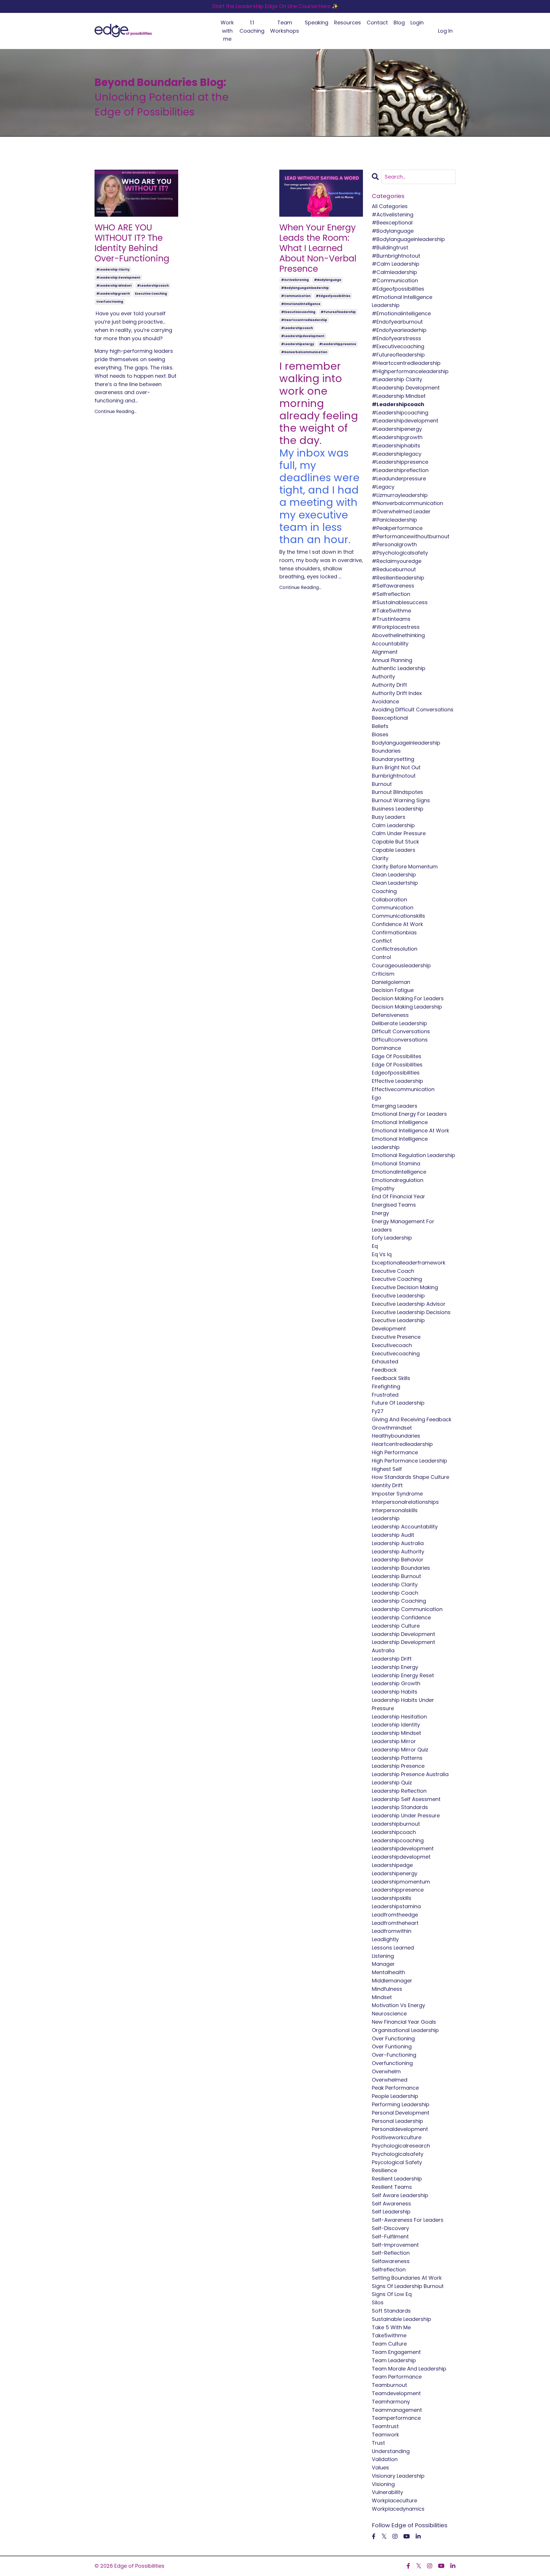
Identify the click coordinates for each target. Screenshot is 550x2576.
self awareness (391, 2204)
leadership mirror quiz (400, 1750)
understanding (391, 2451)
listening (383, 1956)
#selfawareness (393, 586)
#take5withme (391, 611)
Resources (347, 22)
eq (375, 1246)
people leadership (395, 2096)
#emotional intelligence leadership (402, 301)
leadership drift (392, 1659)
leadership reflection (399, 1791)
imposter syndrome (397, 1494)
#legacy (383, 487)
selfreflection (389, 2269)
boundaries (386, 751)
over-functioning (394, 2055)
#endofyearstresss (396, 338)
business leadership (398, 809)
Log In (445, 31)
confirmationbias (394, 932)
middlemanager (392, 1981)
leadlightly (385, 1939)
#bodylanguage (328, 280)
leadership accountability (405, 1527)
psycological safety (397, 2162)
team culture (389, 2344)
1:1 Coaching (252, 27)
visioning (383, 2484)
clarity (380, 858)
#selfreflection (391, 594)
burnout (382, 784)
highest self (387, 1469)
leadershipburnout (396, 1824)
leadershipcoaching (398, 1840)
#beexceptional (392, 223)
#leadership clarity (113, 270)
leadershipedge (392, 1865)
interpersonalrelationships (405, 1502)
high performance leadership (409, 1461)
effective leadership (397, 1081)
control (381, 957)
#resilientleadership (398, 578)
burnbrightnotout (394, 776)
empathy (383, 1188)
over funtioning (392, 2046)
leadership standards (400, 1807)
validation (385, 2459)
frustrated (385, 1395)
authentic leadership (399, 668)
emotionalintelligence (399, 1172)
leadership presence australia (410, 1774)
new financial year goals (404, 2022)
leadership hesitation (399, 1717)
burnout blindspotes (397, 792)
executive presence (396, 1337)
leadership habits (395, 1692)
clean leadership (394, 875)
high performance (395, 1452)
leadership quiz (392, 1783)
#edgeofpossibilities (333, 296)
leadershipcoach (394, 1832)
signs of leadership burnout (408, 2286)
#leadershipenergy (297, 344)
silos (378, 2302)
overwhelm (386, 2071)
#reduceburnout (394, 569)
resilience (384, 2170)
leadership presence (398, 1766)
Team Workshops (285, 27)
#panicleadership (394, 520)
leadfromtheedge (395, 1915)
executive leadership (398, 1296)
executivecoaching (396, 1353)
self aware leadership (400, 2195)
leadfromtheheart (395, 1923)
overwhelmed (390, 2080)
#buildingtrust (390, 247)
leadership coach (395, 1593)
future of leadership (398, 1403)
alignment (385, 652)
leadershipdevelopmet (401, 1857)
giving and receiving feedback (412, 1419)
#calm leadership (396, 264)
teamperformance (396, 2418)
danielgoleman (391, 982)
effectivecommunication (403, 1089)
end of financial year (398, 1196)
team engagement (396, 2352)
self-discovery (390, 2228)
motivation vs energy (398, 2005)
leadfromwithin (392, 1931)
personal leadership (397, 2121)
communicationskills (398, 916)
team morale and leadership (409, 2369)
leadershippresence (398, 1890)
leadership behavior (398, 1560)
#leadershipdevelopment (303, 336)
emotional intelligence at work (410, 1131)
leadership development (403, 1634)
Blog (399, 22)
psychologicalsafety (398, 2154)
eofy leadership (392, 1238)
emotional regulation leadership (414, 1155)
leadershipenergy (395, 1873)
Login (417, 22)
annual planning (392, 660)
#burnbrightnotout (396, 256)
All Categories (390, 206)
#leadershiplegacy (397, 454)
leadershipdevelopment (403, 1848)
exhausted (385, 1362)
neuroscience (389, 2014)
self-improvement (395, 2245)
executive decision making (405, 1287)
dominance (386, 1048)
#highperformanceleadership (410, 371)
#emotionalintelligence (301, 304)
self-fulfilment (390, 2237)
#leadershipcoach (153, 286)
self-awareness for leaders (408, 2220)
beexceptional (390, 718)
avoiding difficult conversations (413, 709)
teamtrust (385, 2426)
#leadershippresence (338, 344)
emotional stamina (396, 1163)
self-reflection (391, 2253)
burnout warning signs (401, 800)
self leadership (391, 2212)
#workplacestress (396, 627)
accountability (390, 644)
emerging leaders (395, 1106)
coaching (384, 891)
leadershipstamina (396, 1906)
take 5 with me (391, 2327)
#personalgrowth (394, 544)
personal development (401, 2113)
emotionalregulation (398, 1180)
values (380, 2468)
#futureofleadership (338, 312)
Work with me (227, 31)
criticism (383, 974)
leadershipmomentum (401, 1882)
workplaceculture (394, 2500)
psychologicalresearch (401, 2146)
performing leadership (401, 2104)
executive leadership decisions (411, 1312)
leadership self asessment (406, 1799)
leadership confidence (401, 1617)
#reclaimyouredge (397, 561)
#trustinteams (391, 619)
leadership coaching (399, 1601)
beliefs (380, 726)
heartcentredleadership (402, 1444)
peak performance (395, 2088)
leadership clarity (395, 1584)
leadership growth (396, 1683)
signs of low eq (392, 2294)
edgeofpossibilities (396, 1073)
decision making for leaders (408, 998)
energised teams (394, 1205)
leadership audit (393, 1535)
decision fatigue (393, 990)
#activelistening (295, 280)
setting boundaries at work (407, 2278)
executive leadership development (398, 1324)
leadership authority (398, 1552)
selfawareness (391, 2261)
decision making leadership (407, 1007)
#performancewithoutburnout (411, 536)
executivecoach (392, 1345)
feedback (384, 1370)
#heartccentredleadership (304, 320)
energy (380, 1213)
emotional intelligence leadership (400, 1143)
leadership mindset (396, 1733)
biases (380, 734)
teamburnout (389, 2385)
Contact (377, 22)
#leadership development (118, 278)
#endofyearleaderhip (399, 330)
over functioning (393, 2038)
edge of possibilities (397, 1065)
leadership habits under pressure (403, 1704)
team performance (397, 2377)
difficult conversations (401, 1031)
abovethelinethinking (398, 635)
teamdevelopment (396, 2393)
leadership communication (407, 1609)
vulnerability (387, 2492)
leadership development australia (403, 1646)
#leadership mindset (114, 286)
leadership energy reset (403, 1675)
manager (383, 1964)
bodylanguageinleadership (406, 743)
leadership (386, 1518)
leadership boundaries (401, 1568)
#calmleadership (394, 272)
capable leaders (394, 850)
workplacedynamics (398, 2509)
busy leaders (389, 817)
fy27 (378, 1411)
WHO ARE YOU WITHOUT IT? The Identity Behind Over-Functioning (132, 243)
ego (377, 1098)
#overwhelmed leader (401, 511)
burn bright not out (396, 767)
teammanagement (397, 2410)
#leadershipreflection (400, 470)
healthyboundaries (396, 1436)
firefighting (386, 1386)
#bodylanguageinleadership (305, 288)
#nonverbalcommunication (304, 352)
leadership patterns (397, 1758)
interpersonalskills (395, 1510)
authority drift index (397, 693)
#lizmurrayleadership (400, 495)
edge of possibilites (397, 1056)
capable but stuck (395, 842)
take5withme (389, 2335)
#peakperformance (397, 528)
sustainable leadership (401, 2319)
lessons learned (393, 1948)
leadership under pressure (406, 1815)
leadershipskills (392, 1898)
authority (383, 677)
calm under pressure (399, 833)
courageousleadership (401, 965)
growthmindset (392, 1428)
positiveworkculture (397, 2137)
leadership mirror (394, 1741)
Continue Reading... (116, 411)
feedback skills (391, 1378)
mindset (382, 1997)
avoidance (385, 701)
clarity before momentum (405, 867)
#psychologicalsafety (400, 553)
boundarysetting (393, 759)
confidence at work (397, 924)
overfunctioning (110, 302)
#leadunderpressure (399, 478)
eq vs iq (382, 1254)
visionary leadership (398, 2476)
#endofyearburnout (397, 322)
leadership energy (395, 1667)
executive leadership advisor (409, 1304)
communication (393, 908)
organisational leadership (405, 2030)
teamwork (385, 2435)
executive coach (393, 1271)
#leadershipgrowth (113, 294)
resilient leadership (397, 2179)
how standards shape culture (410, 1477)
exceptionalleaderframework (409, 1263)
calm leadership (393, 825)
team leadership (394, 2360)
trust (378, 2443)
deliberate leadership (399, 1023)
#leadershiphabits (396, 446)
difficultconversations (400, 1040)
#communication (296, 296)
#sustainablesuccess (400, 602)
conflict (382, 941)
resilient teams (392, 2187)
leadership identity (396, 1725)
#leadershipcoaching (400, 413)
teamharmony (391, 2402)
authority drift (389, 685)
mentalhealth (388, 1972)
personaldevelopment (400, 2129)
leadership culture (396, 1626)
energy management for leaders (403, 1226)
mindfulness (387, 1989)
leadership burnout (396, 1576)
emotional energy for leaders (409, 1114)
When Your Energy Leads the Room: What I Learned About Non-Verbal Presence (318, 248)
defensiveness (390, 1015)
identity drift (387, 1485)
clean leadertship (395, 883)
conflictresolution (395, 949)
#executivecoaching (298, 312)
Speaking (317, 22)
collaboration (389, 900)
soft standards (391, 2311)
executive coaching (151, 294)
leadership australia (398, 1543)
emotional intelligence (400, 1122)
